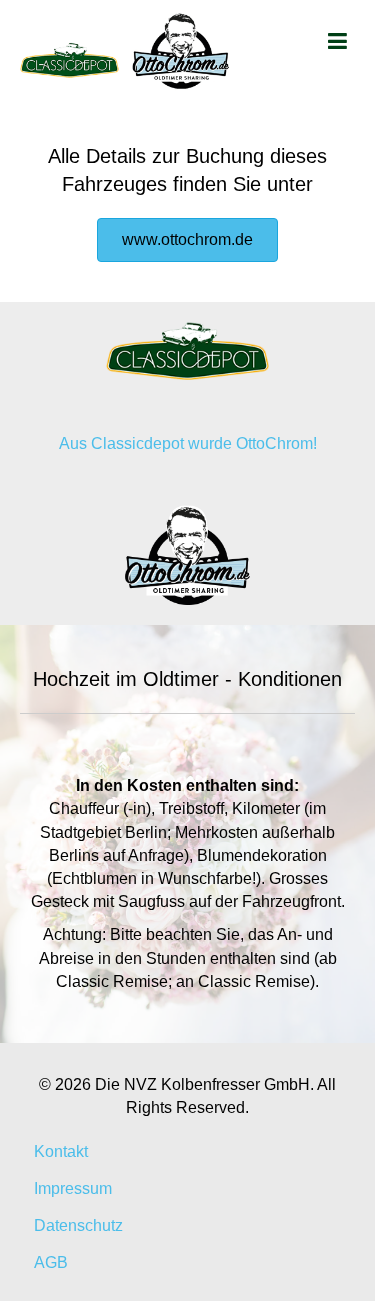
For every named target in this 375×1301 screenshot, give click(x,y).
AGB (51, 1262)
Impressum (73, 1188)
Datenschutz (78, 1225)
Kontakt (61, 1151)
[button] (187, 240)
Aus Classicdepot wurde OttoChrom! (188, 443)
